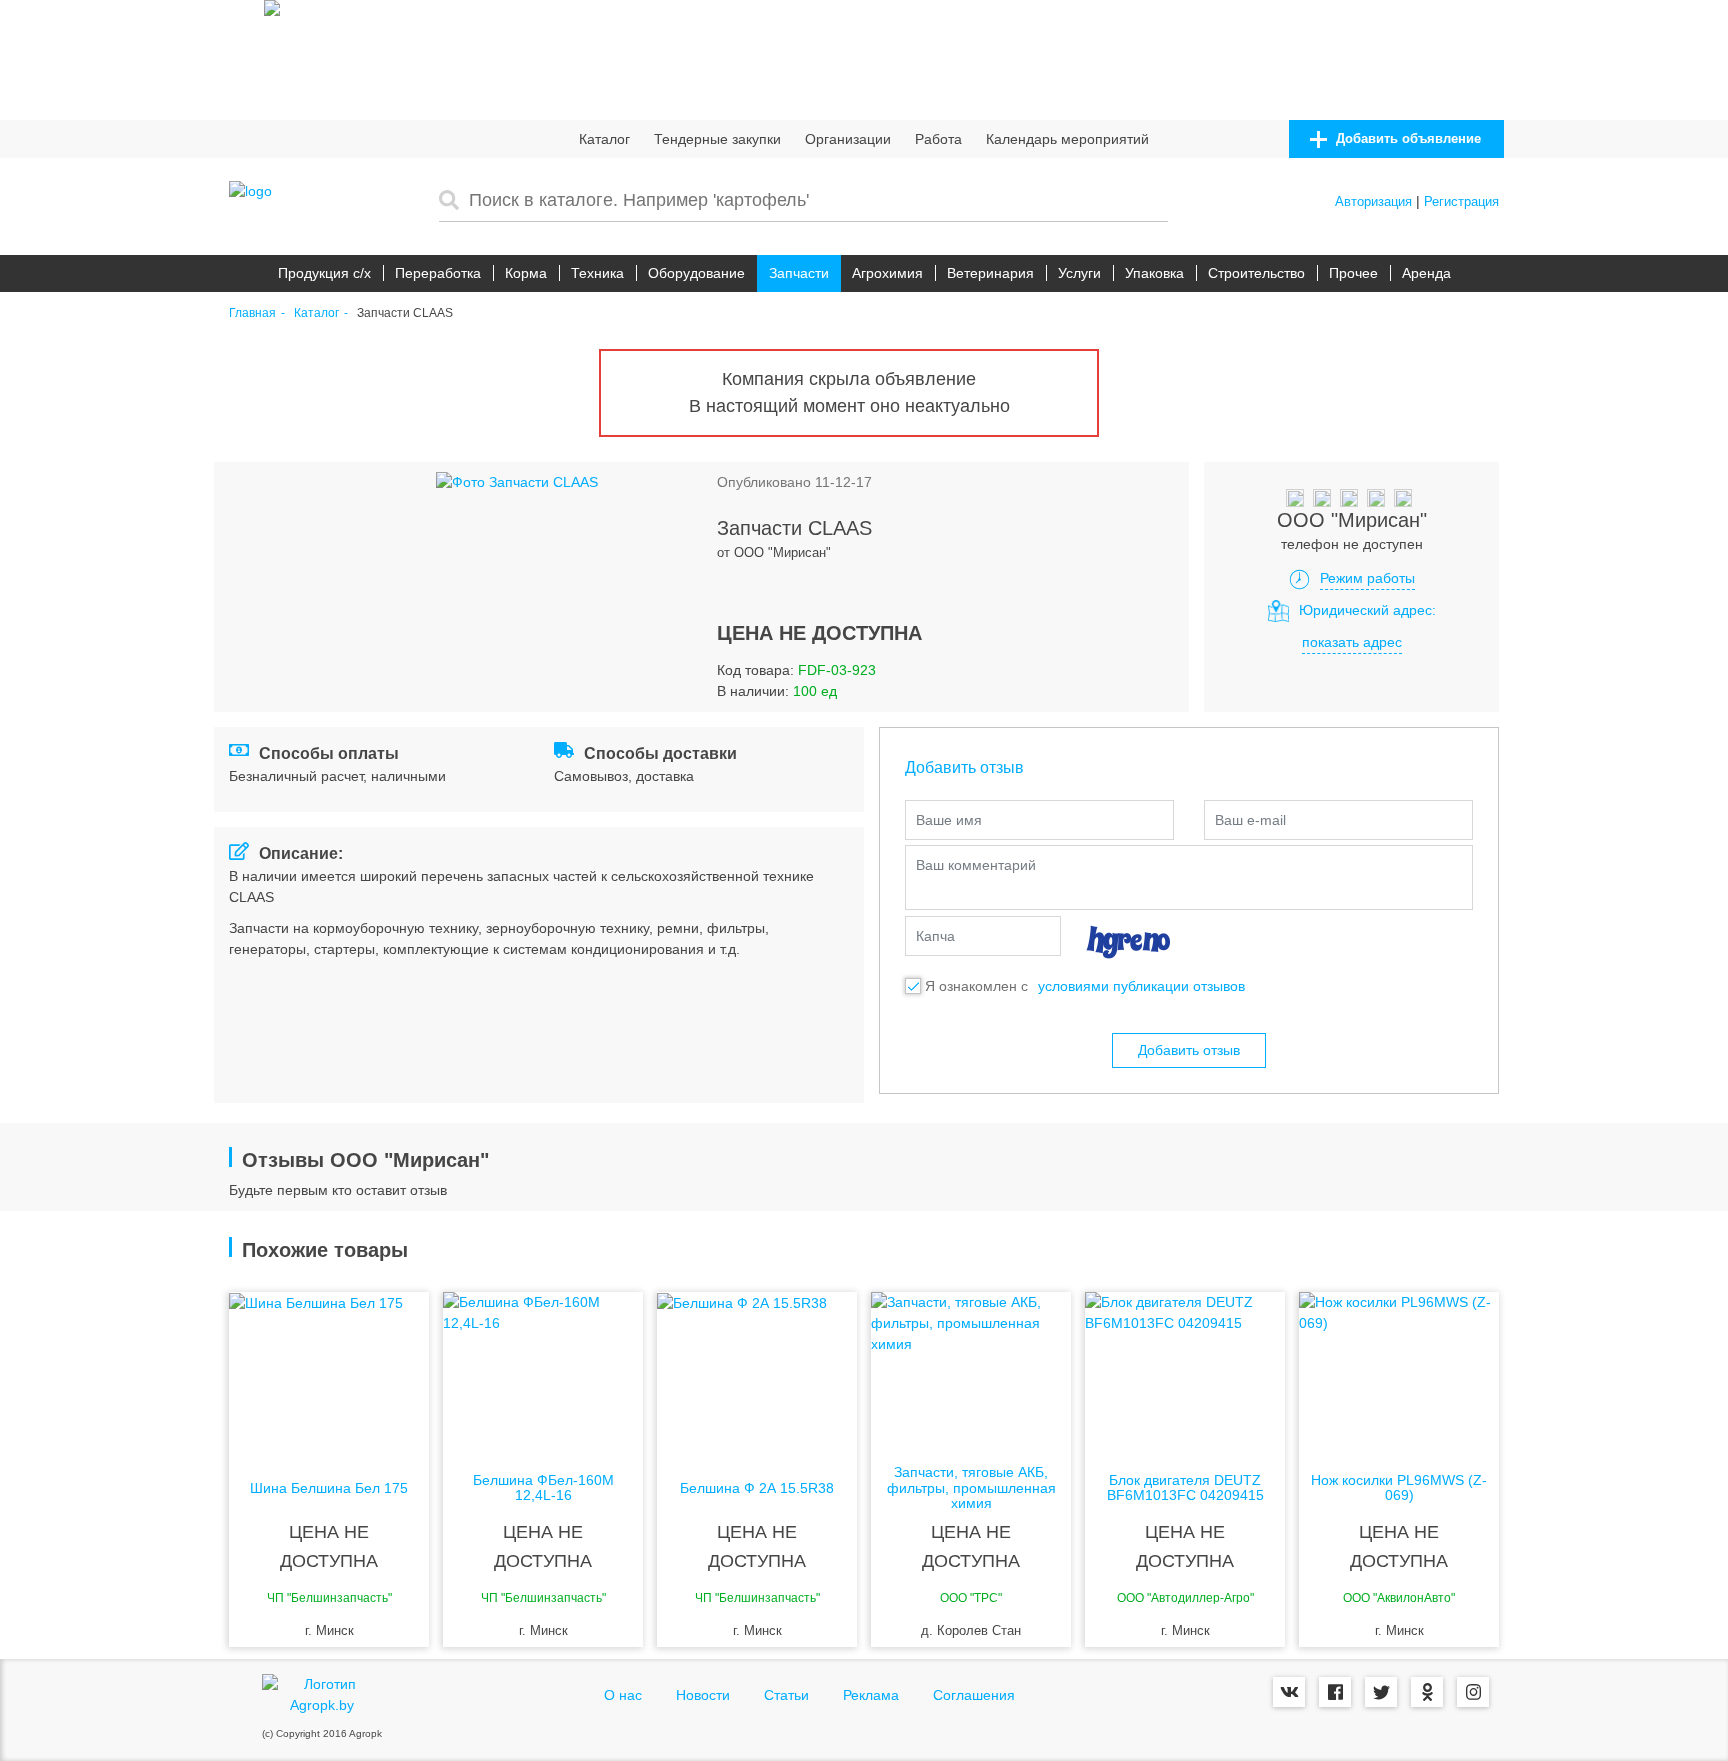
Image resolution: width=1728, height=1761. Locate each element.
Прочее (1353, 273)
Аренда (1426, 273)
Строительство (1256, 273)
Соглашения (974, 1695)
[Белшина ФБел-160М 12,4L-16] (543, 1372)
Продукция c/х (324, 273)
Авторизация (1373, 201)
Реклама (871, 1695)
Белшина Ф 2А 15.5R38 (757, 1488)
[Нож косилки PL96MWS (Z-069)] (1399, 1372)
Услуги (1079, 273)
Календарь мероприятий (1067, 139)
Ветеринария (990, 273)
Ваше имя (949, 820)
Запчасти (799, 273)
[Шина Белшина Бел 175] (329, 1372)
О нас (623, 1695)
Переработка (438, 273)
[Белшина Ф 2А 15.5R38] (757, 1372)
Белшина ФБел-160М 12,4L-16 (543, 1488)
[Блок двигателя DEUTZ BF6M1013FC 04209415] (1185, 1372)
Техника (597, 273)
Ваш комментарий (976, 865)
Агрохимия (887, 273)
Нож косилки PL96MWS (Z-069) (1399, 1488)
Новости (703, 1695)
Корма (526, 273)
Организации (848, 139)
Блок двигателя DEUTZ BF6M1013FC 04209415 (1185, 1488)
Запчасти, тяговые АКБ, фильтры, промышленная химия (971, 1488)
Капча (935, 936)
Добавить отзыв (1189, 1050)
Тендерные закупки (717, 139)
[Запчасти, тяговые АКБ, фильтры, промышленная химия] (971, 1372)
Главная (252, 313)
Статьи (786, 1695)
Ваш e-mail (1250, 820)
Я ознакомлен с (976, 986)
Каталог (604, 139)
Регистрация (1461, 201)
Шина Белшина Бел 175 (329, 1488)
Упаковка (1154, 273)
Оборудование (696, 273)
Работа (938, 139)
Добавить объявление (1406, 138)
